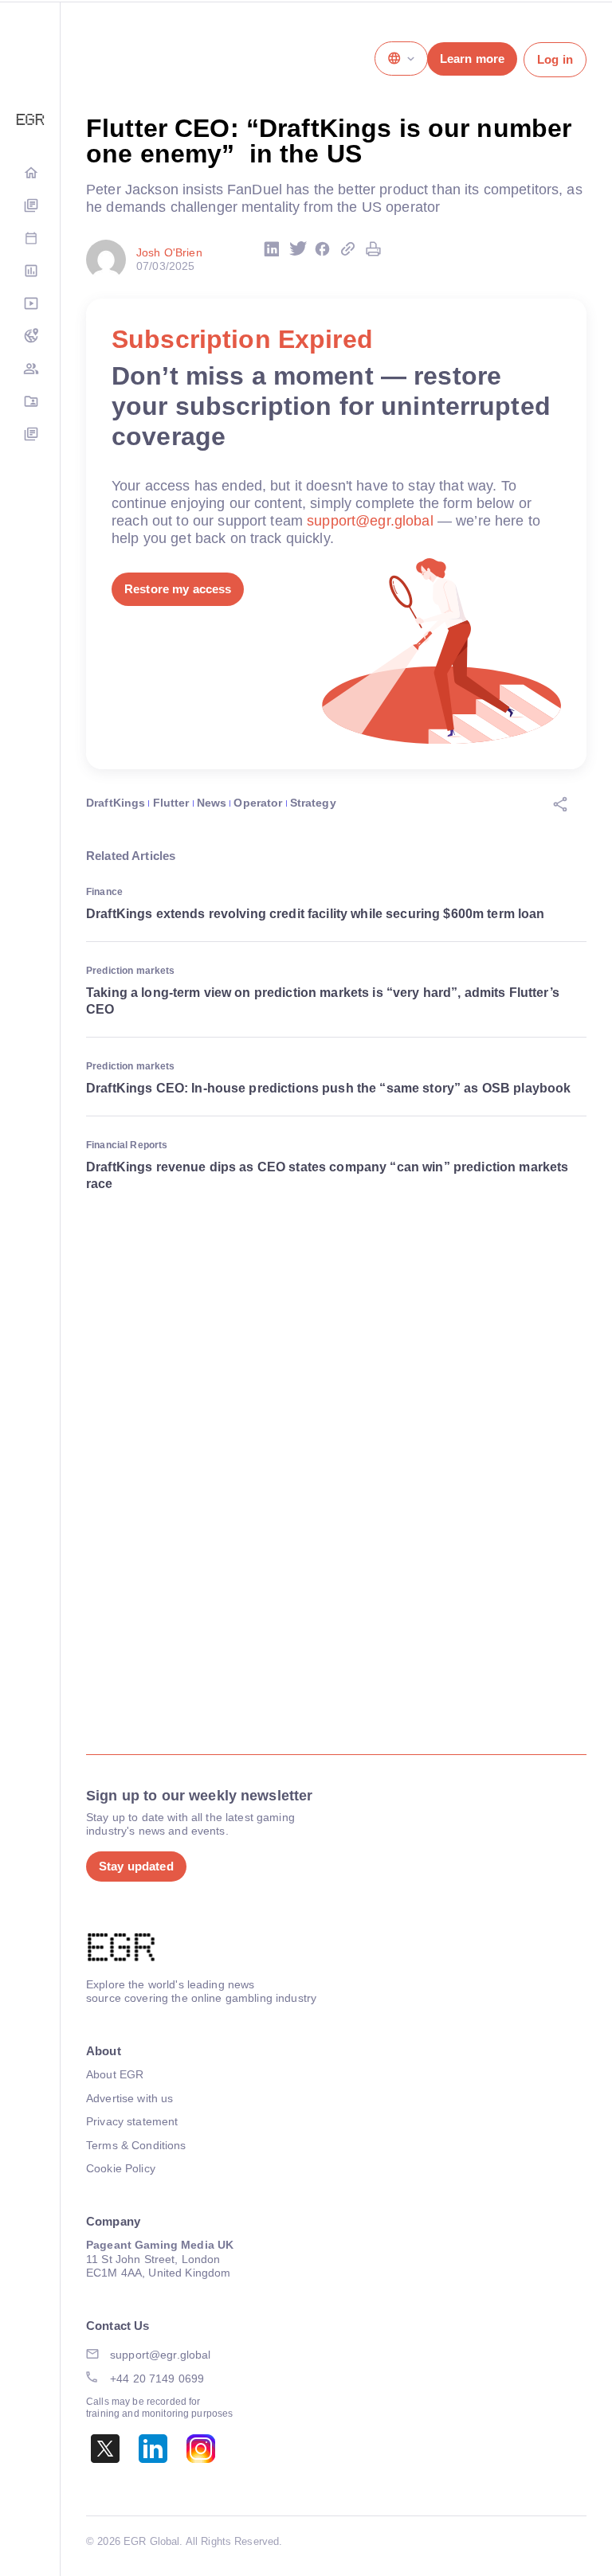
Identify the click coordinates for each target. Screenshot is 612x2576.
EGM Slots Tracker (30, 337)
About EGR (115, 2074)
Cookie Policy (121, 2168)
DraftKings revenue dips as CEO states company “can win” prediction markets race (327, 1175)
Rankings (30, 272)
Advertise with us (129, 2098)
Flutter (171, 803)
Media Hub (30, 305)
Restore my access (178, 589)
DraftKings (116, 803)
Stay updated (136, 1866)
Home (30, 174)
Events (30, 239)
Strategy (313, 803)
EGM (30, 370)
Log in (555, 59)
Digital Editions (30, 207)
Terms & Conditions (136, 2145)
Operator (258, 803)
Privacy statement (132, 2121)
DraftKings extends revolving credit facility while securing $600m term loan (316, 914)
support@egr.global (370, 521)
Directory (30, 403)
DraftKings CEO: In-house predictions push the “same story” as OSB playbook (328, 1088)
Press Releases (30, 435)
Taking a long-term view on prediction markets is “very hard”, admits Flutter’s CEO (323, 1001)
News (212, 803)
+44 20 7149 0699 (157, 2379)
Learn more (472, 59)
